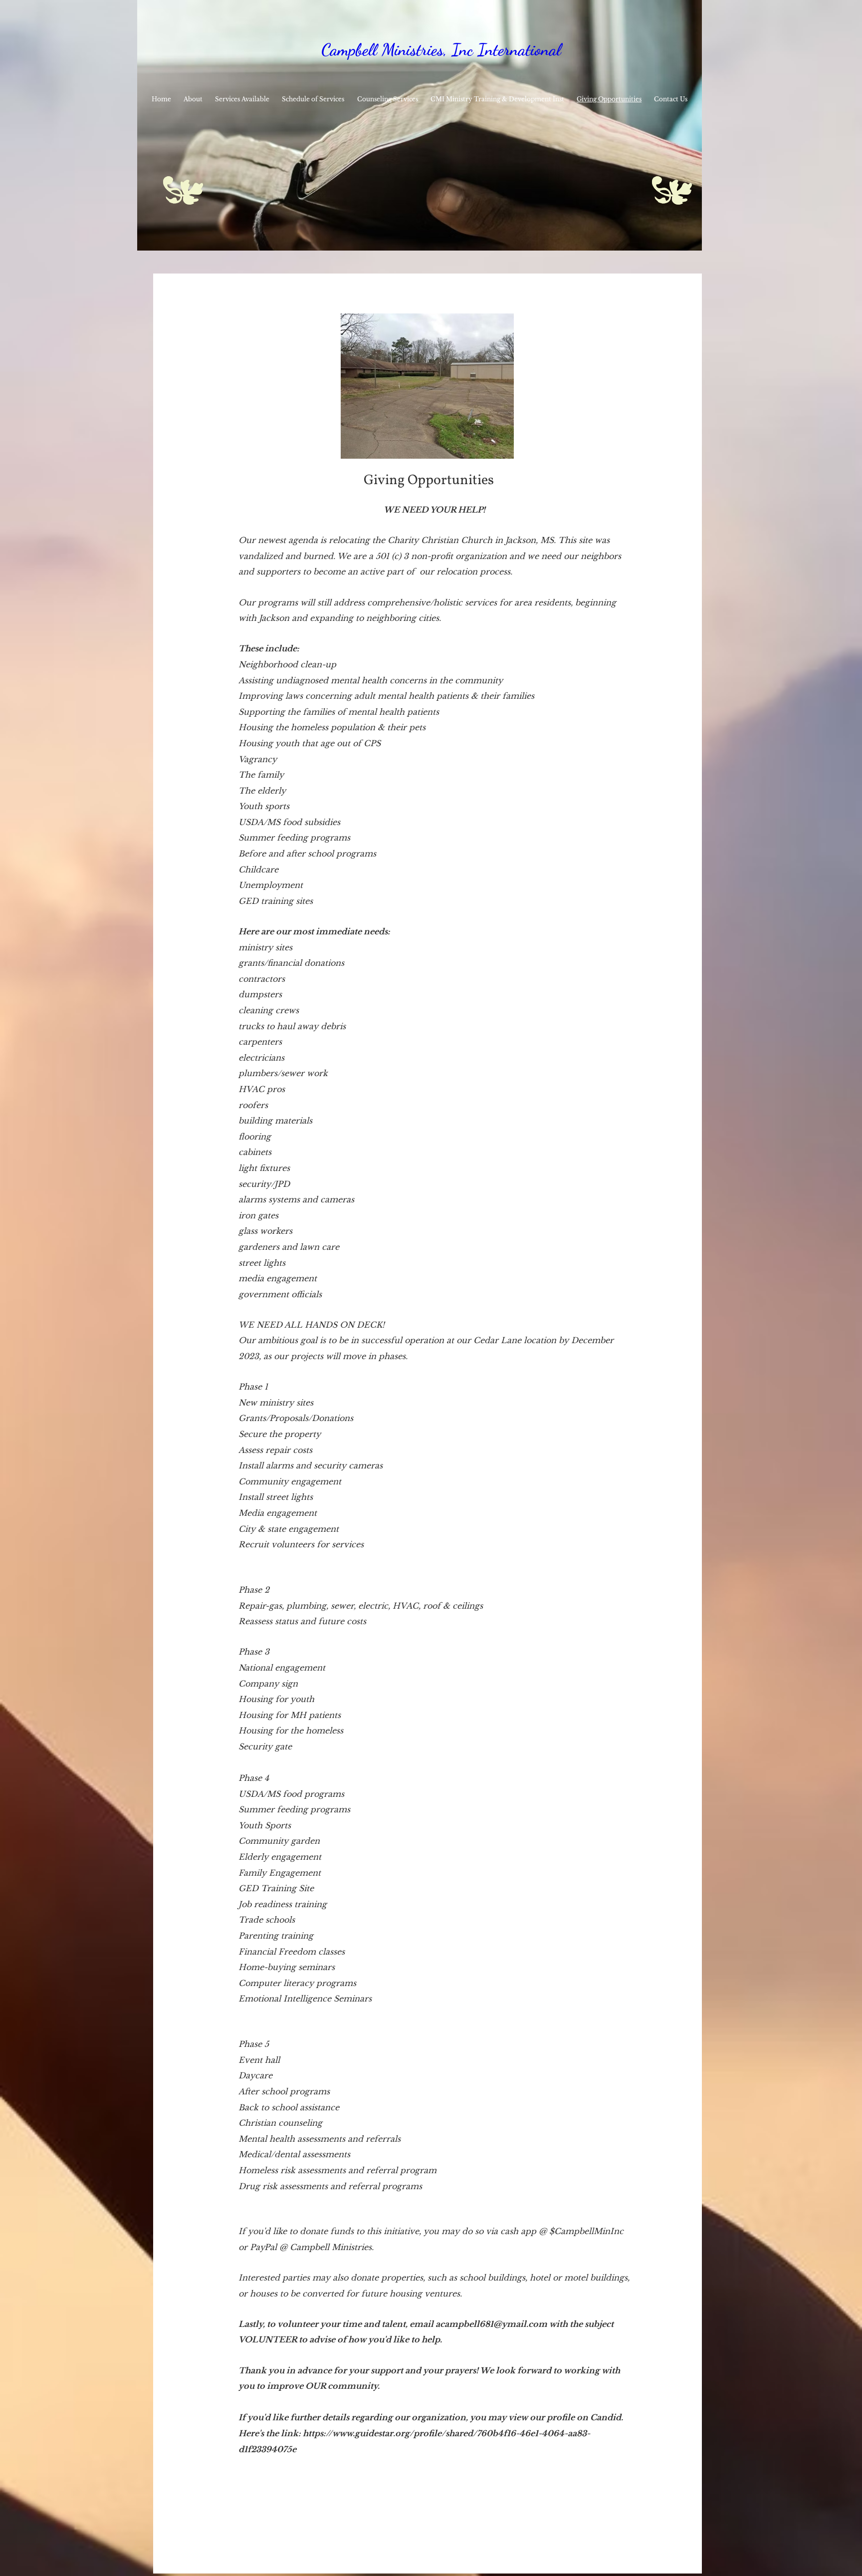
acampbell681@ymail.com (491, 2324)
